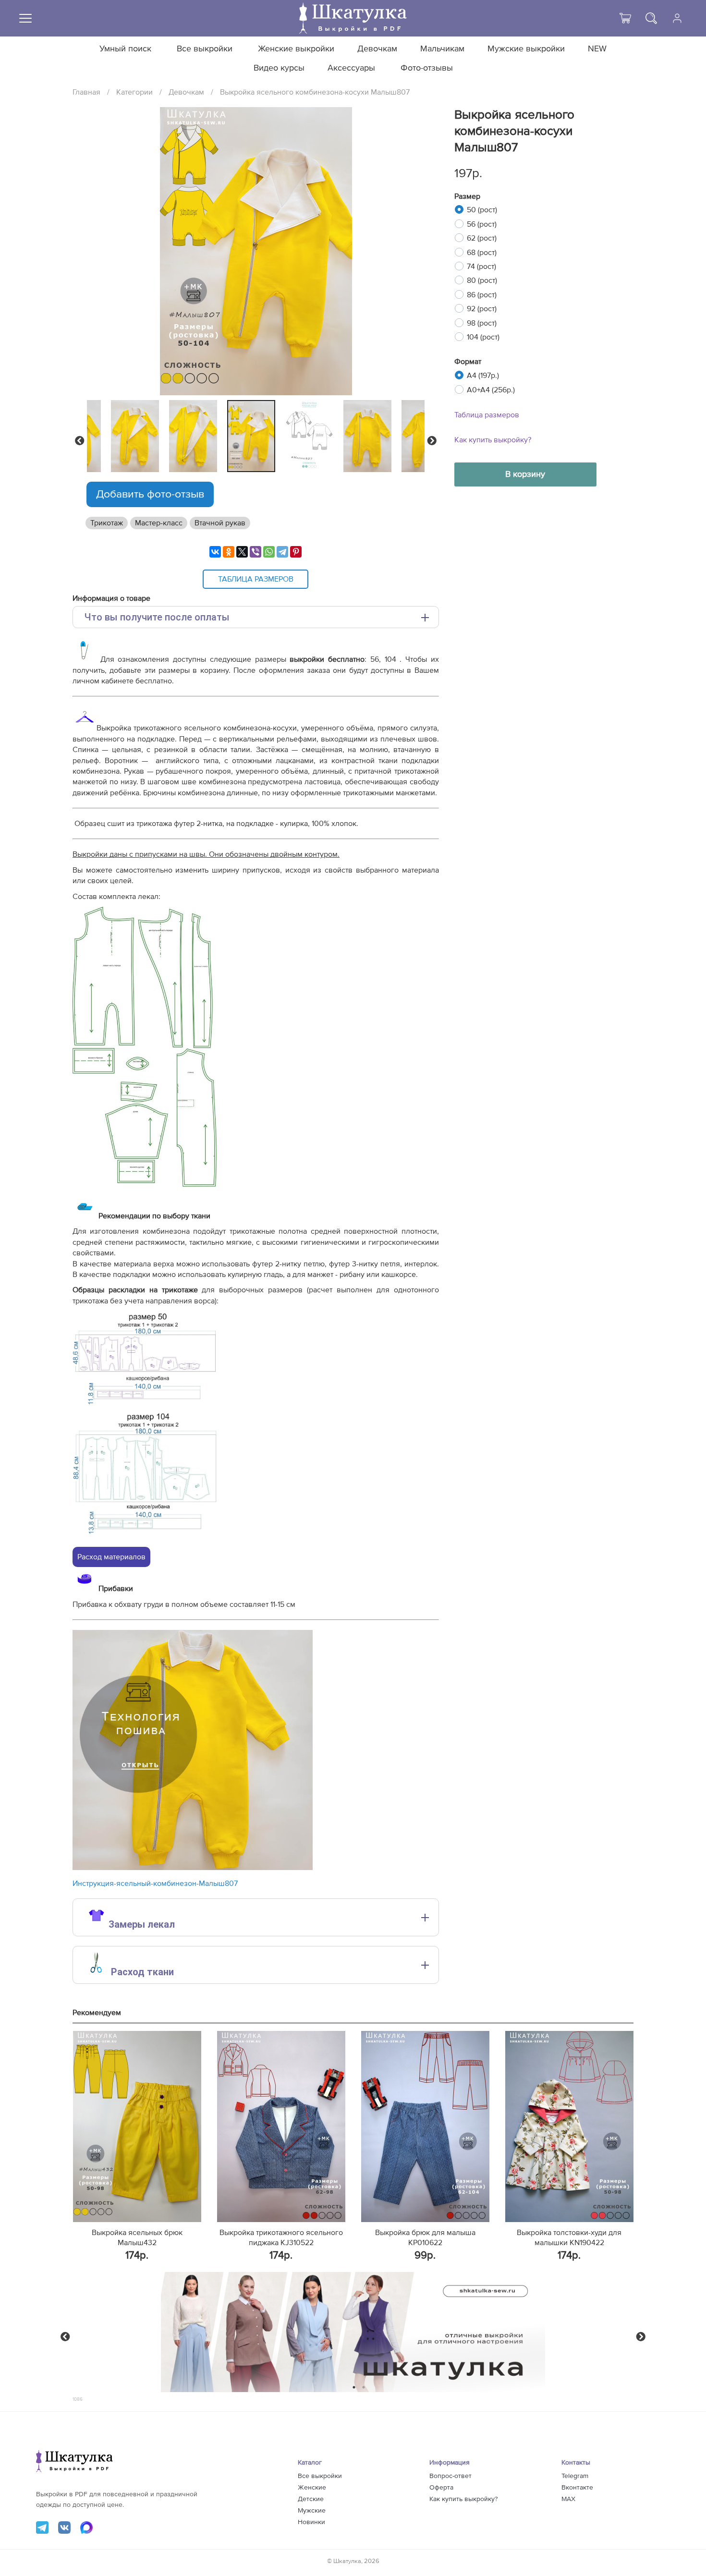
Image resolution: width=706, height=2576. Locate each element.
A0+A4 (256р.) (491, 390)
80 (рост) (482, 280)
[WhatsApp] (269, 552)
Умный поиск (125, 49)
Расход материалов (111, 1557)
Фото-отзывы (427, 68)
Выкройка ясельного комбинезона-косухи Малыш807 (315, 92)
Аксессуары (351, 68)
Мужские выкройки (526, 49)
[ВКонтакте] (215, 552)
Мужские (312, 2511)
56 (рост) (482, 224)
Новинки (311, 2522)
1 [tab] (354, 2387)
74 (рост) (481, 267)
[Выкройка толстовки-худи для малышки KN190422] (569, 2126)
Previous (80, 441)
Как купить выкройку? (493, 440)
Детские (311, 2499)
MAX (568, 2499)
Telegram (575, 2476)
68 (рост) (482, 253)
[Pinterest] (296, 552)
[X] (242, 552)
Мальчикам (442, 49)
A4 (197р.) (483, 376)
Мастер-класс (159, 523)
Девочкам (377, 49)
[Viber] (256, 552)
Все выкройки (205, 49)
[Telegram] (282, 552)
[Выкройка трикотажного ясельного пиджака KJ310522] (281, 2126)
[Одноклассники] (229, 552)
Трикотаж (107, 523)
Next (432, 441)
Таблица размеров (487, 415)
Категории (134, 92)
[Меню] (25, 18)
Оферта (441, 2488)
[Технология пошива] (193, 1868)
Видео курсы (279, 68)
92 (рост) (482, 309)
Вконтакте (577, 2488)
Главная (86, 92)
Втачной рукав (220, 523)
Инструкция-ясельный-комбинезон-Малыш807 (155, 1883)
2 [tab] (364, 2387)
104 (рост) (483, 337)
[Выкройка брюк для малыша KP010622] (425, 2126)
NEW (597, 49)
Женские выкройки (296, 49)
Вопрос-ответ (450, 2476)
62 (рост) (482, 238)
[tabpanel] (254, 436)
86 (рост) (482, 295)
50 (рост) (482, 210)
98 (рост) (482, 323)
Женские (312, 2488)
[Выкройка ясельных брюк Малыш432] (137, 2126)
